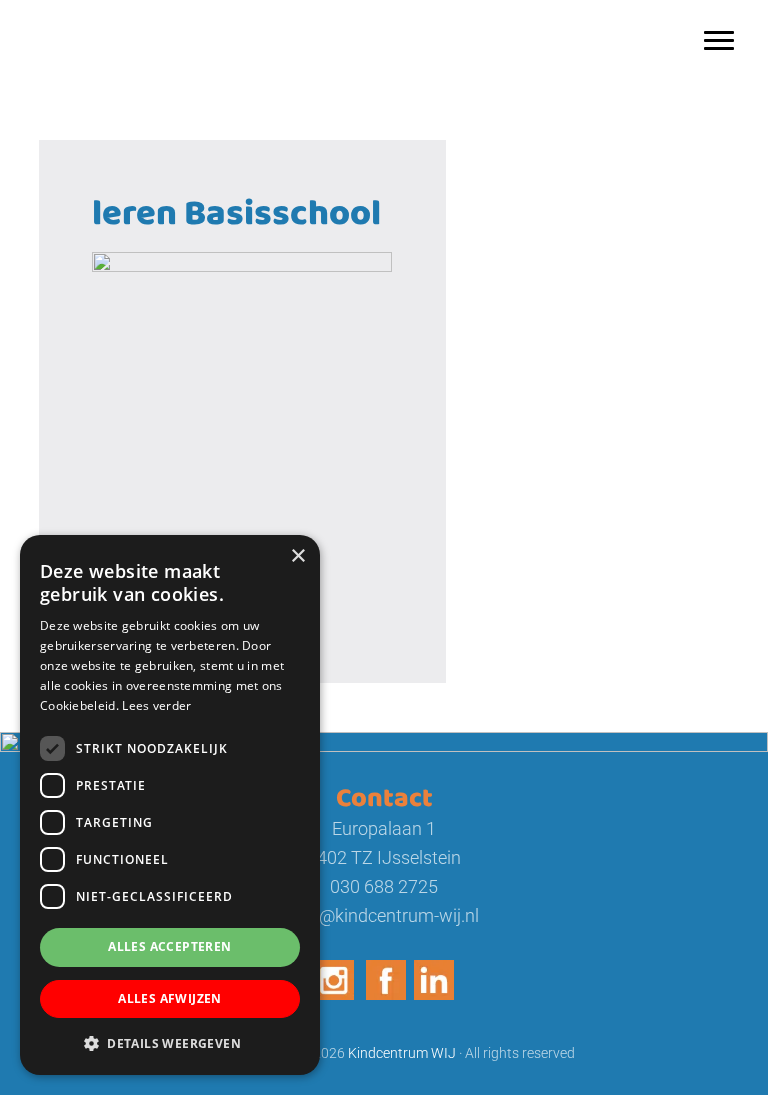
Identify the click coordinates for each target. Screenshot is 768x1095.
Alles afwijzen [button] (170, 998)
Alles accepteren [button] (169, 946)
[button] (170, 1043)
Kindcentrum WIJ (107, 19)
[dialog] (170, 805)
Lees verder (156, 705)
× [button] (297, 556)
